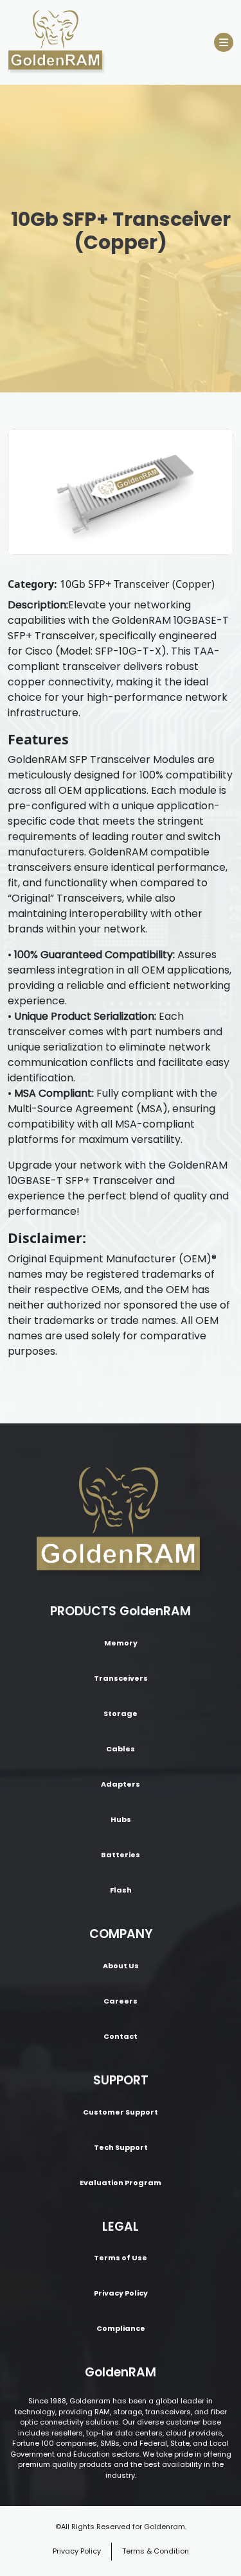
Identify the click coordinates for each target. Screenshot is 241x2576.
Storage (121, 1713)
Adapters (121, 1784)
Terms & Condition (156, 2551)
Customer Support (121, 2112)
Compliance (121, 2328)
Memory (121, 1643)
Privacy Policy (121, 2293)
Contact (121, 2036)
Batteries (121, 1855)
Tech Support (121, 2147)
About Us (121, 1966)
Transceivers (121, 1678)
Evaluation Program (121, 2183)
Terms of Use (121, 2258)
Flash (121, 1890)
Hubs (121, 1819)
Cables (121, 1749)
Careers (121, 2001)
